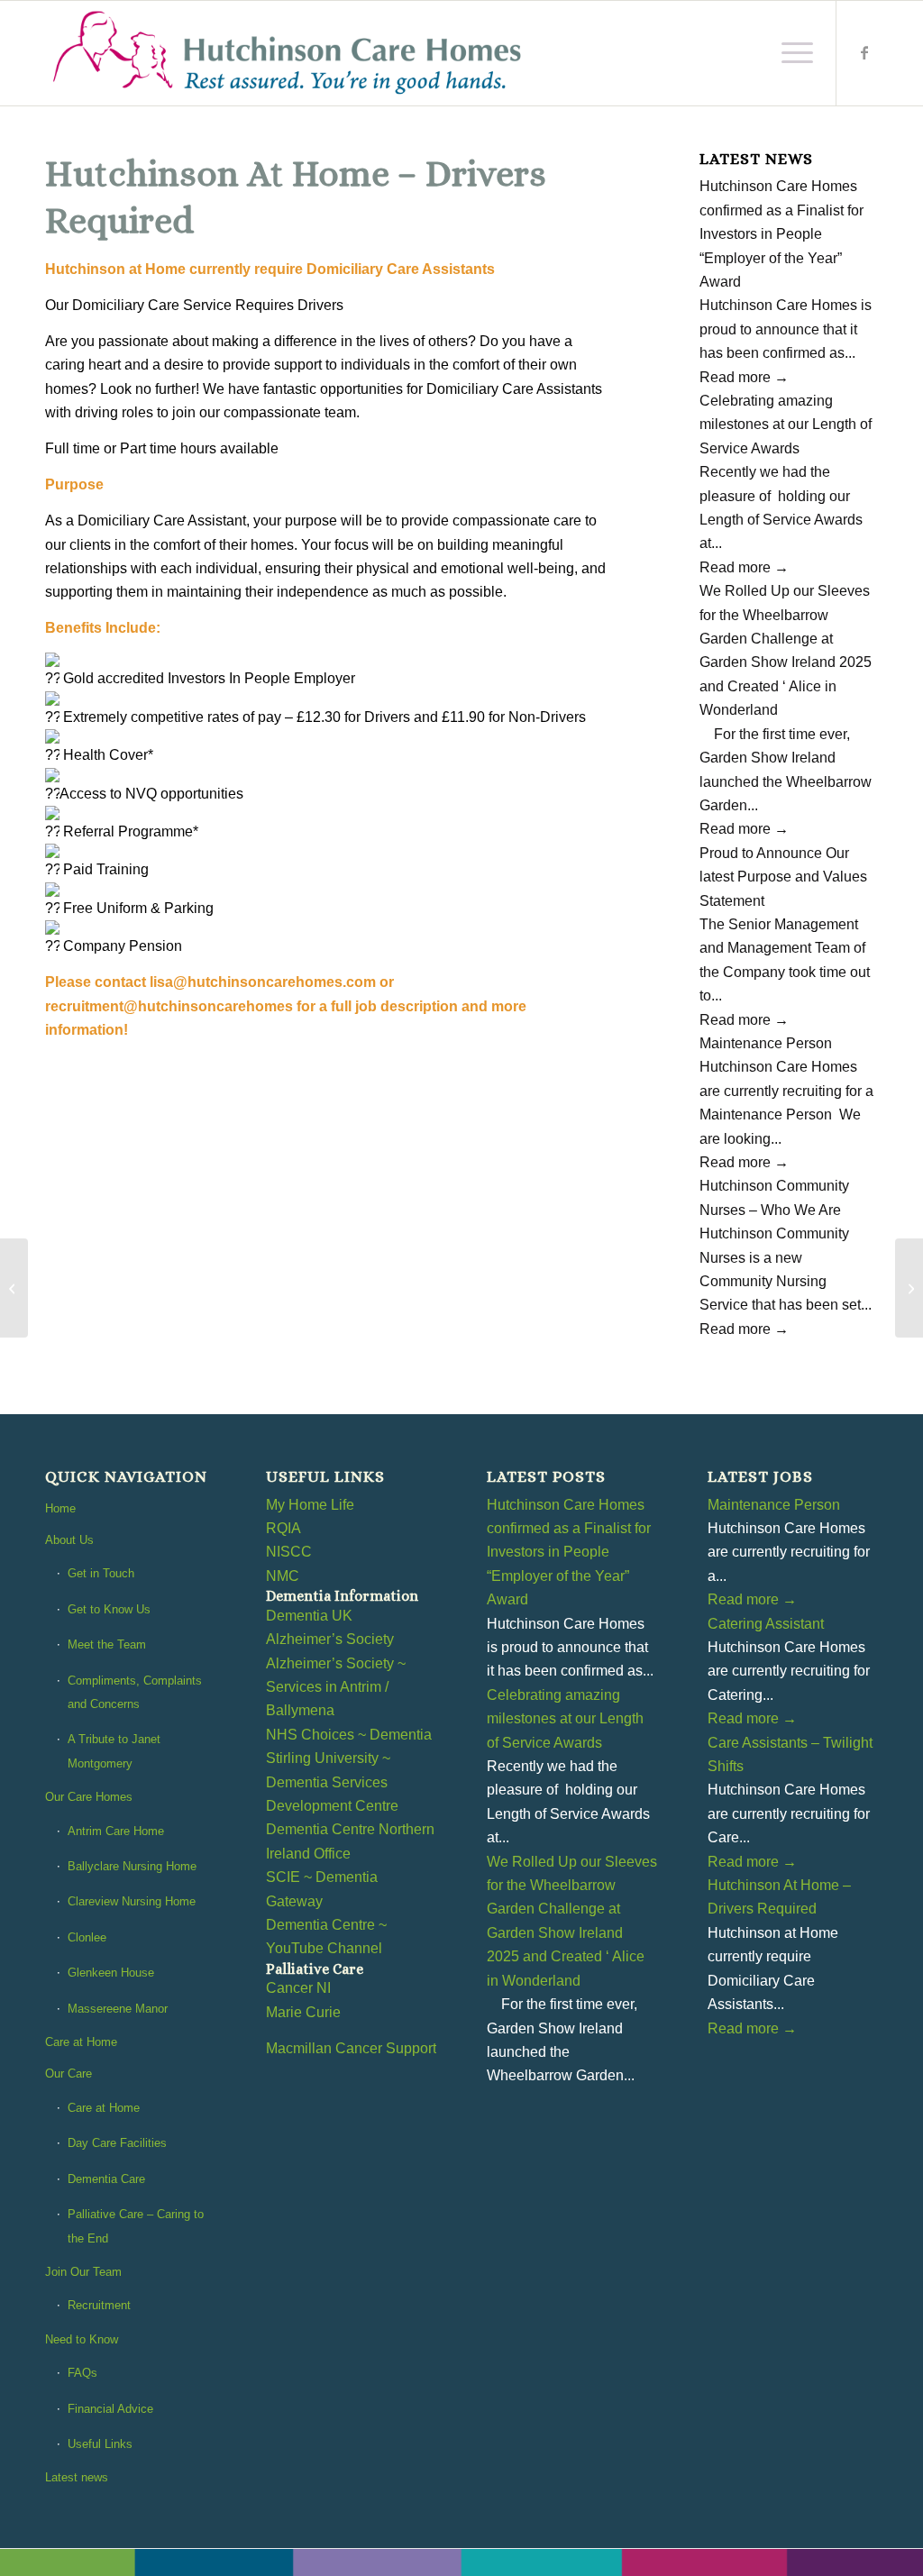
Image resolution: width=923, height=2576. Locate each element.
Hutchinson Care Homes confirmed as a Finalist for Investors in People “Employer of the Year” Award (781, 234)
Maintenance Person (766, 1043)
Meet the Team (107, 1644)
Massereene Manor (118, 2009)
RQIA (283, 1528)
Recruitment (99, 2305)
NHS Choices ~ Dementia (349, 1735)
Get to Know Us (109, 1609)
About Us (69, 1540)
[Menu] (791, 53)
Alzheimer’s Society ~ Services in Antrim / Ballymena (336, 1687)
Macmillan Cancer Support (351, 2048)
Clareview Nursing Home (132, 1901)
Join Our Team (83, 2272)
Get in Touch (101, 1573)
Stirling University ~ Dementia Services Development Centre (332, 1782)
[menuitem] (791, 53)
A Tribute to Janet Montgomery (114, 1751)
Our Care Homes (89, 1797)
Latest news (77, 2477)
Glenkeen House (111, 1973)
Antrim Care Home (116, 1831)
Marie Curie (303, 2012)
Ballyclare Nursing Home (132, 1866)
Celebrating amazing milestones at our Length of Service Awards (786, 425)
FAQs (82, 2373)
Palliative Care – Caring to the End (136, 2226)
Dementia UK (309, 1616)
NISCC (289, 1552)
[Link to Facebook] (864, 52)
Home (60, 1508)
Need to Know (82, 2339)
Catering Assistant (766, 1624)
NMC (283, 1576)
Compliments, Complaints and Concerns (135, 1692)
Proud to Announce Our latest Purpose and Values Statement (783, 877)
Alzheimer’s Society (330, 1639)
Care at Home (81, 2042)
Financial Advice (110, 2409)
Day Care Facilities (117, 2143)
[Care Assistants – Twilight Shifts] (909, 1288)
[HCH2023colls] (289, 53)
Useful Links (100, 2444)
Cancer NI (298, 1988)
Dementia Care (106, 2179)
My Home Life (310, 1505)
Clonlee (87, 1937)
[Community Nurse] (14, 1288)
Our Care (69, 2074)
